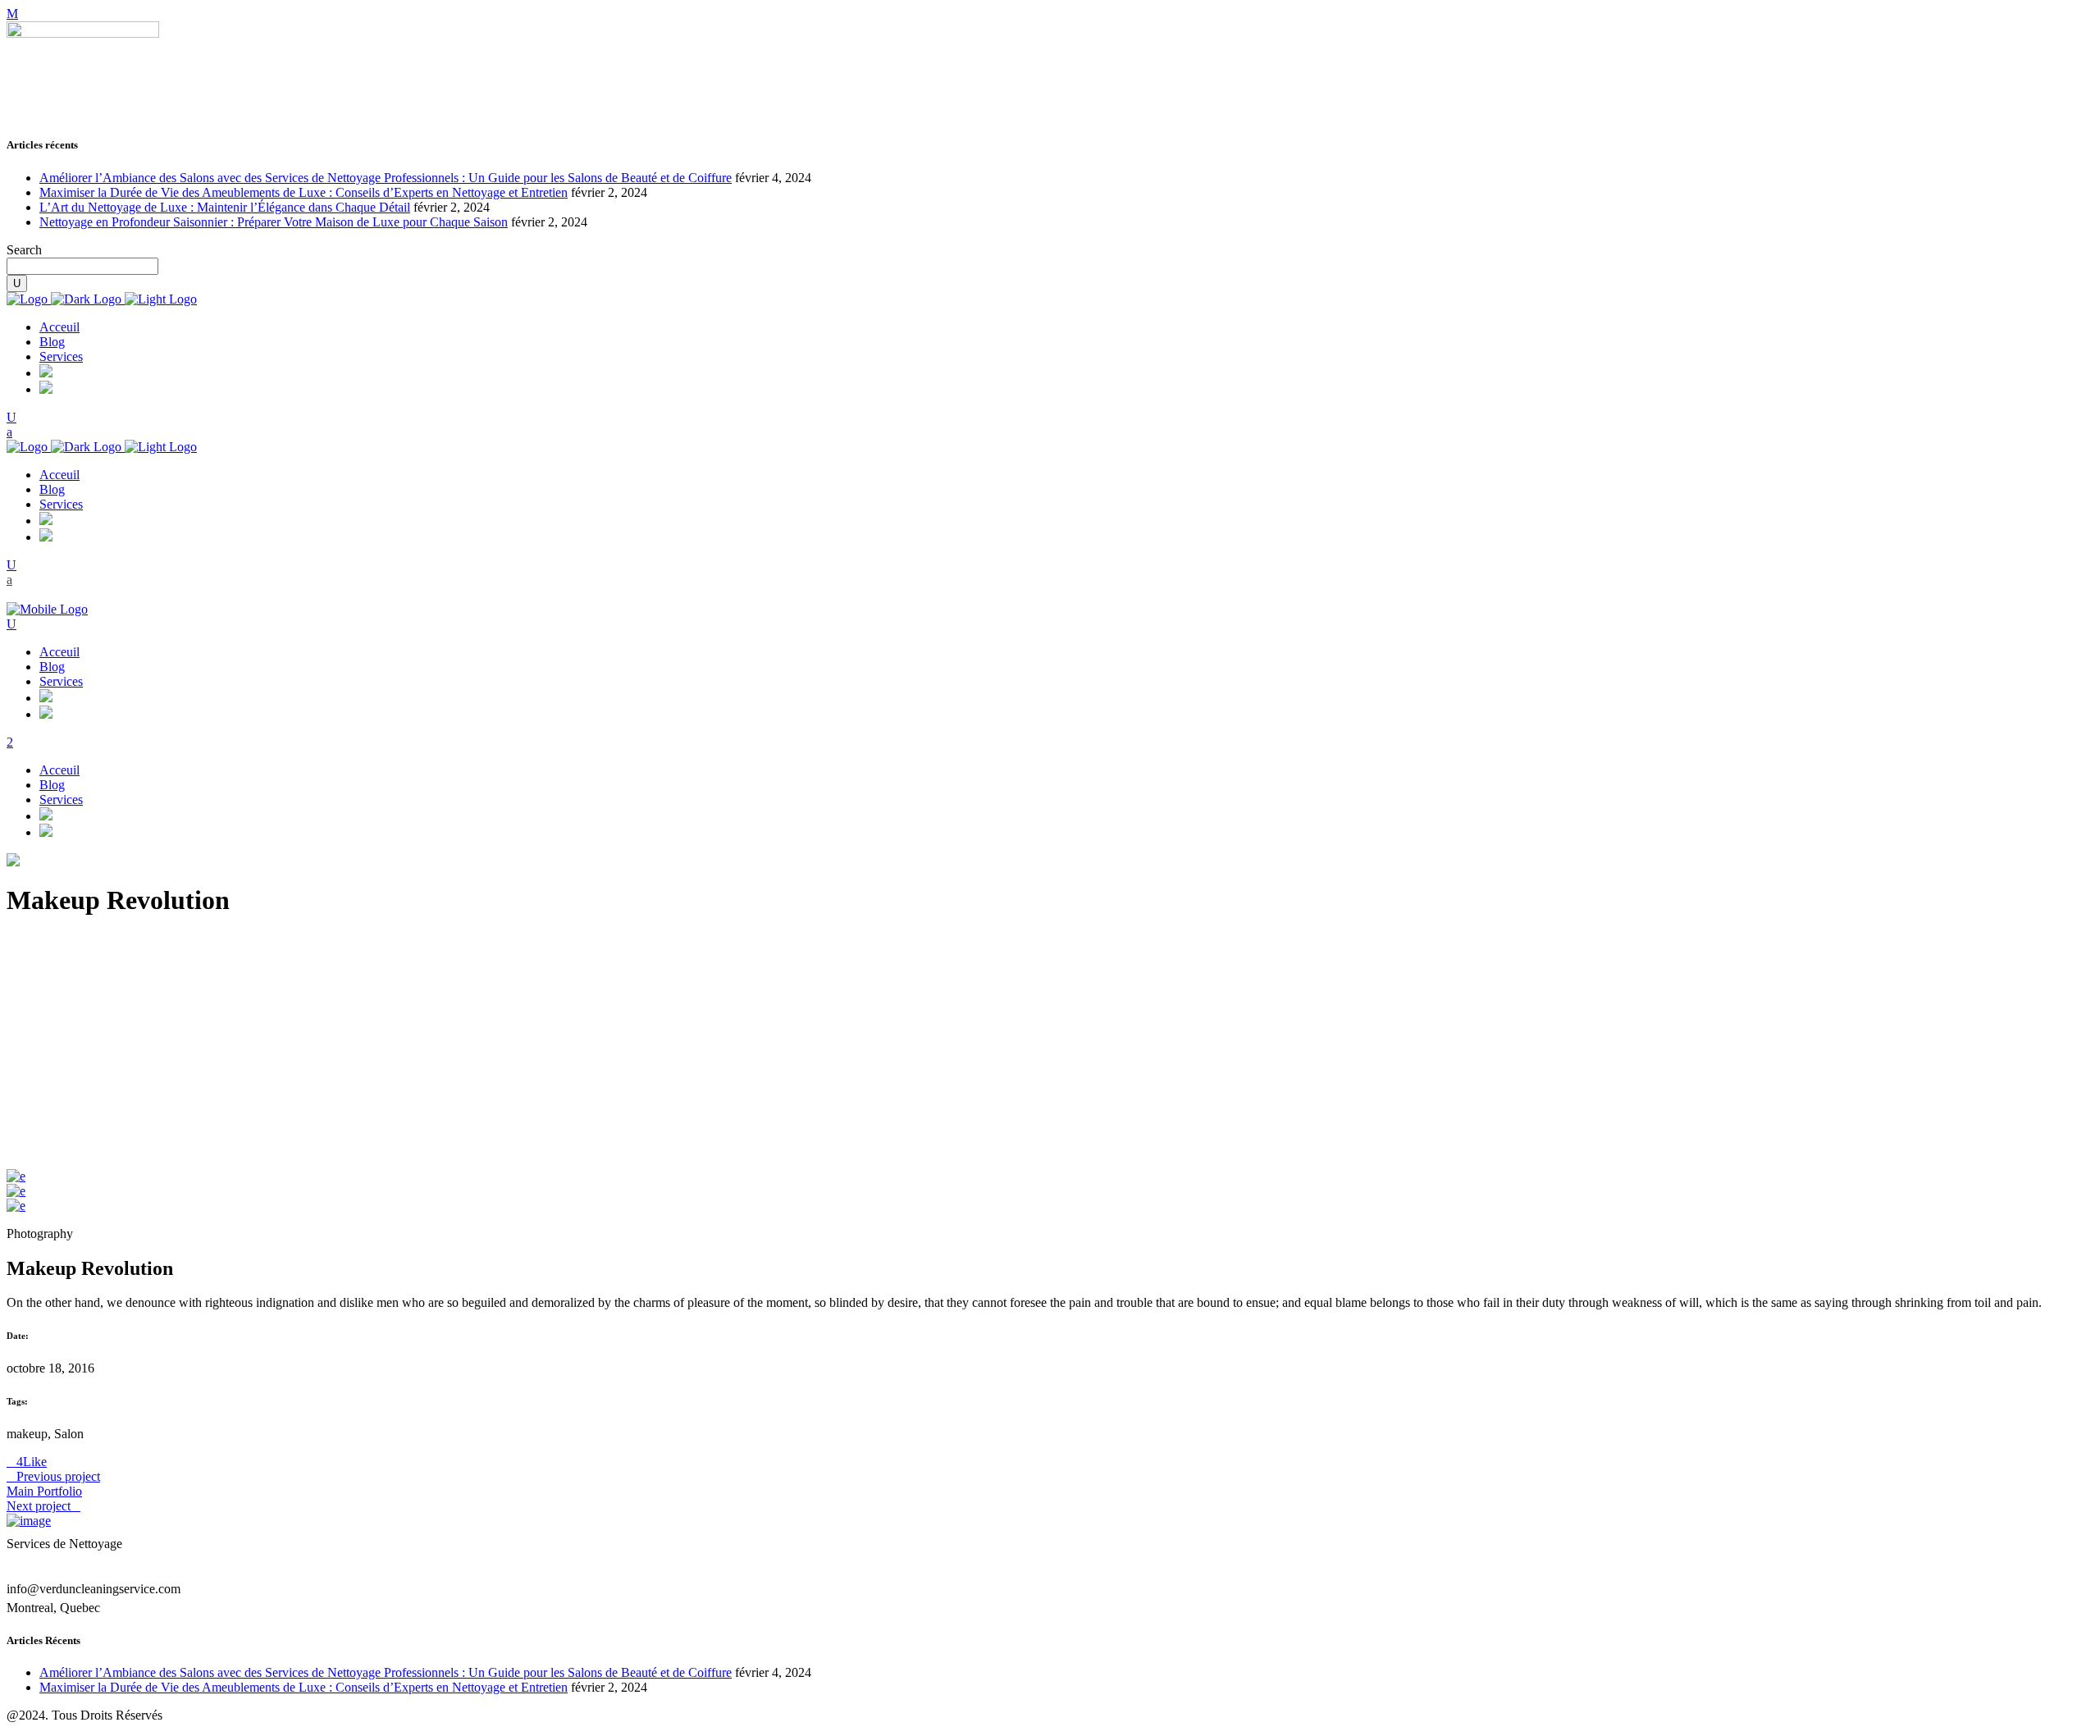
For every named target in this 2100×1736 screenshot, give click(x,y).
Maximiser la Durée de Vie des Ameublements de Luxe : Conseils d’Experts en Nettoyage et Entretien (304, 192)
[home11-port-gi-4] (16, 1191)
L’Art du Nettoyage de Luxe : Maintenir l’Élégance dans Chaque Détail (225, 207)
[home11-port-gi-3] (16, 1176)
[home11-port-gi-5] (16, 1206)
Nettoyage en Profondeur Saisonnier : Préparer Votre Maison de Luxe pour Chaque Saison (274, 222)
